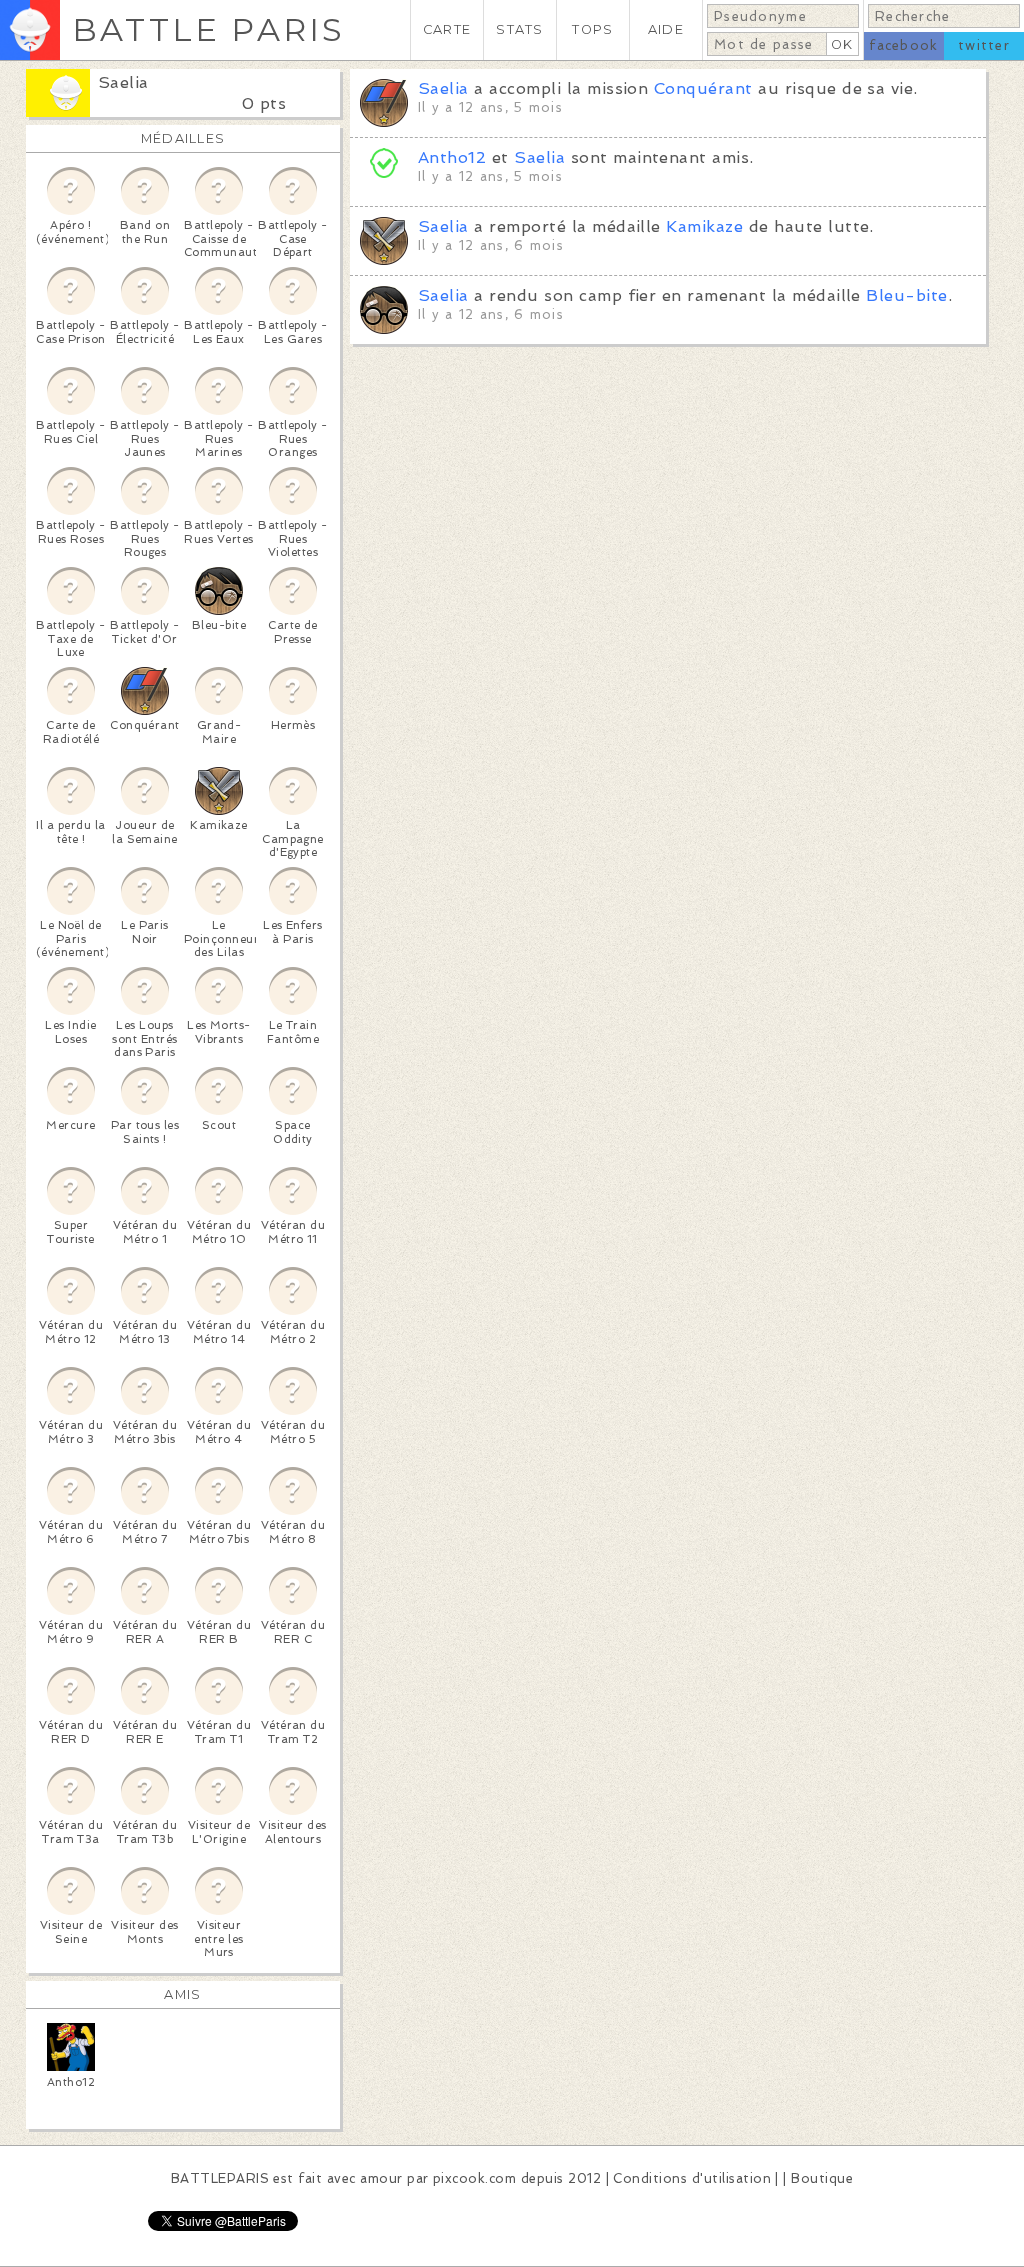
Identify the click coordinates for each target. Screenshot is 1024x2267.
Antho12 (452, 157)
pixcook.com (474, 2178)
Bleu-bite (906, 295)
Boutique (822, 2178)
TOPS (592, 29)
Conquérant (703, 88)
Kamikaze (704, 226)
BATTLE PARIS (208, 29)
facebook (903, 45)
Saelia (123, 82)
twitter (984, 45)
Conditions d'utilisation (692, 2178)
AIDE (666, 29)
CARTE (447, 29)
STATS (519, 29)
